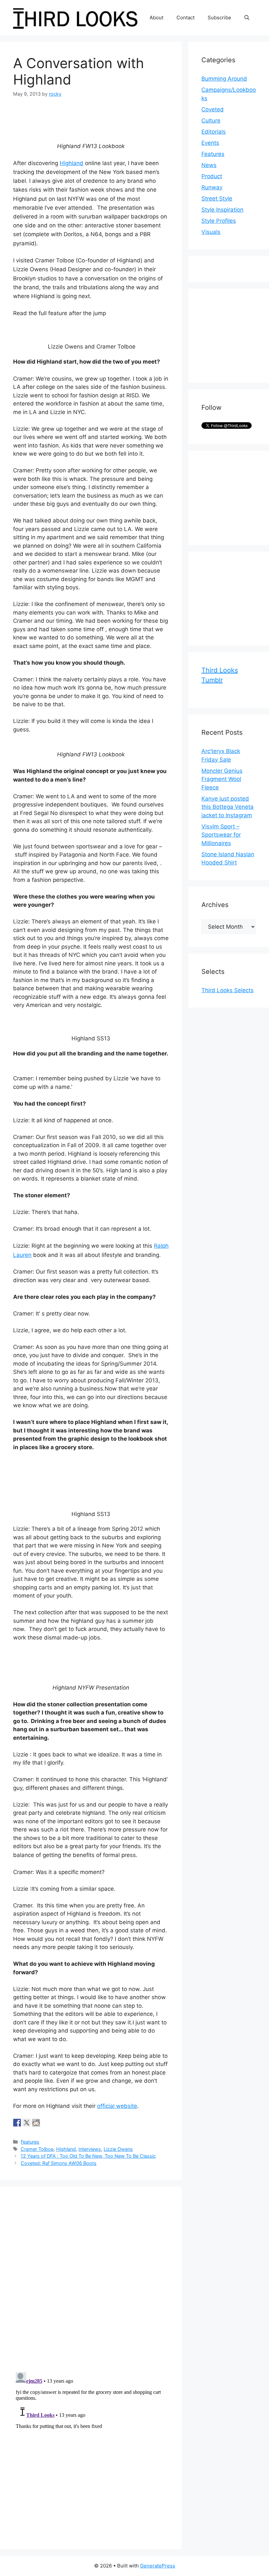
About (156, 18)
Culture (211, 121)
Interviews (90, 2149)
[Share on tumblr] (46, 2123)
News (209, 165)
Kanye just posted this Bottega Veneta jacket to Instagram (228, 807)
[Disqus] (91, 2282)
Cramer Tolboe (37, 2149)
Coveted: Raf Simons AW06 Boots (59, 2163)
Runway (212, 187)
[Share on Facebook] (17, 2123)
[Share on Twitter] (27, 2123)
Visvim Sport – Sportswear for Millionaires (221, 835)
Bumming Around (224, 79)
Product (212, 176)
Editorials (214, 132)
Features (30, 2142)
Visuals (211, 232)
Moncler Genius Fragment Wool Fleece (222, 779)
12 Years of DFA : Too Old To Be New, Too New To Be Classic (88, 2156)
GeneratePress (158, 2566)
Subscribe (219, 18)
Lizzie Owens (118, 2149)
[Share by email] (55, 2123)
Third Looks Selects (228, 990)
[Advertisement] (235, 334)
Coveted (213, 109)
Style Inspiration (222, 210)
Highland (72, 163)
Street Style (217, 199)
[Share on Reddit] (36, 2123)
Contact (186, 18)
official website (117, 2106)
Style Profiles (219, 221)
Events (210, 143)
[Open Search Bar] (247, 18)
